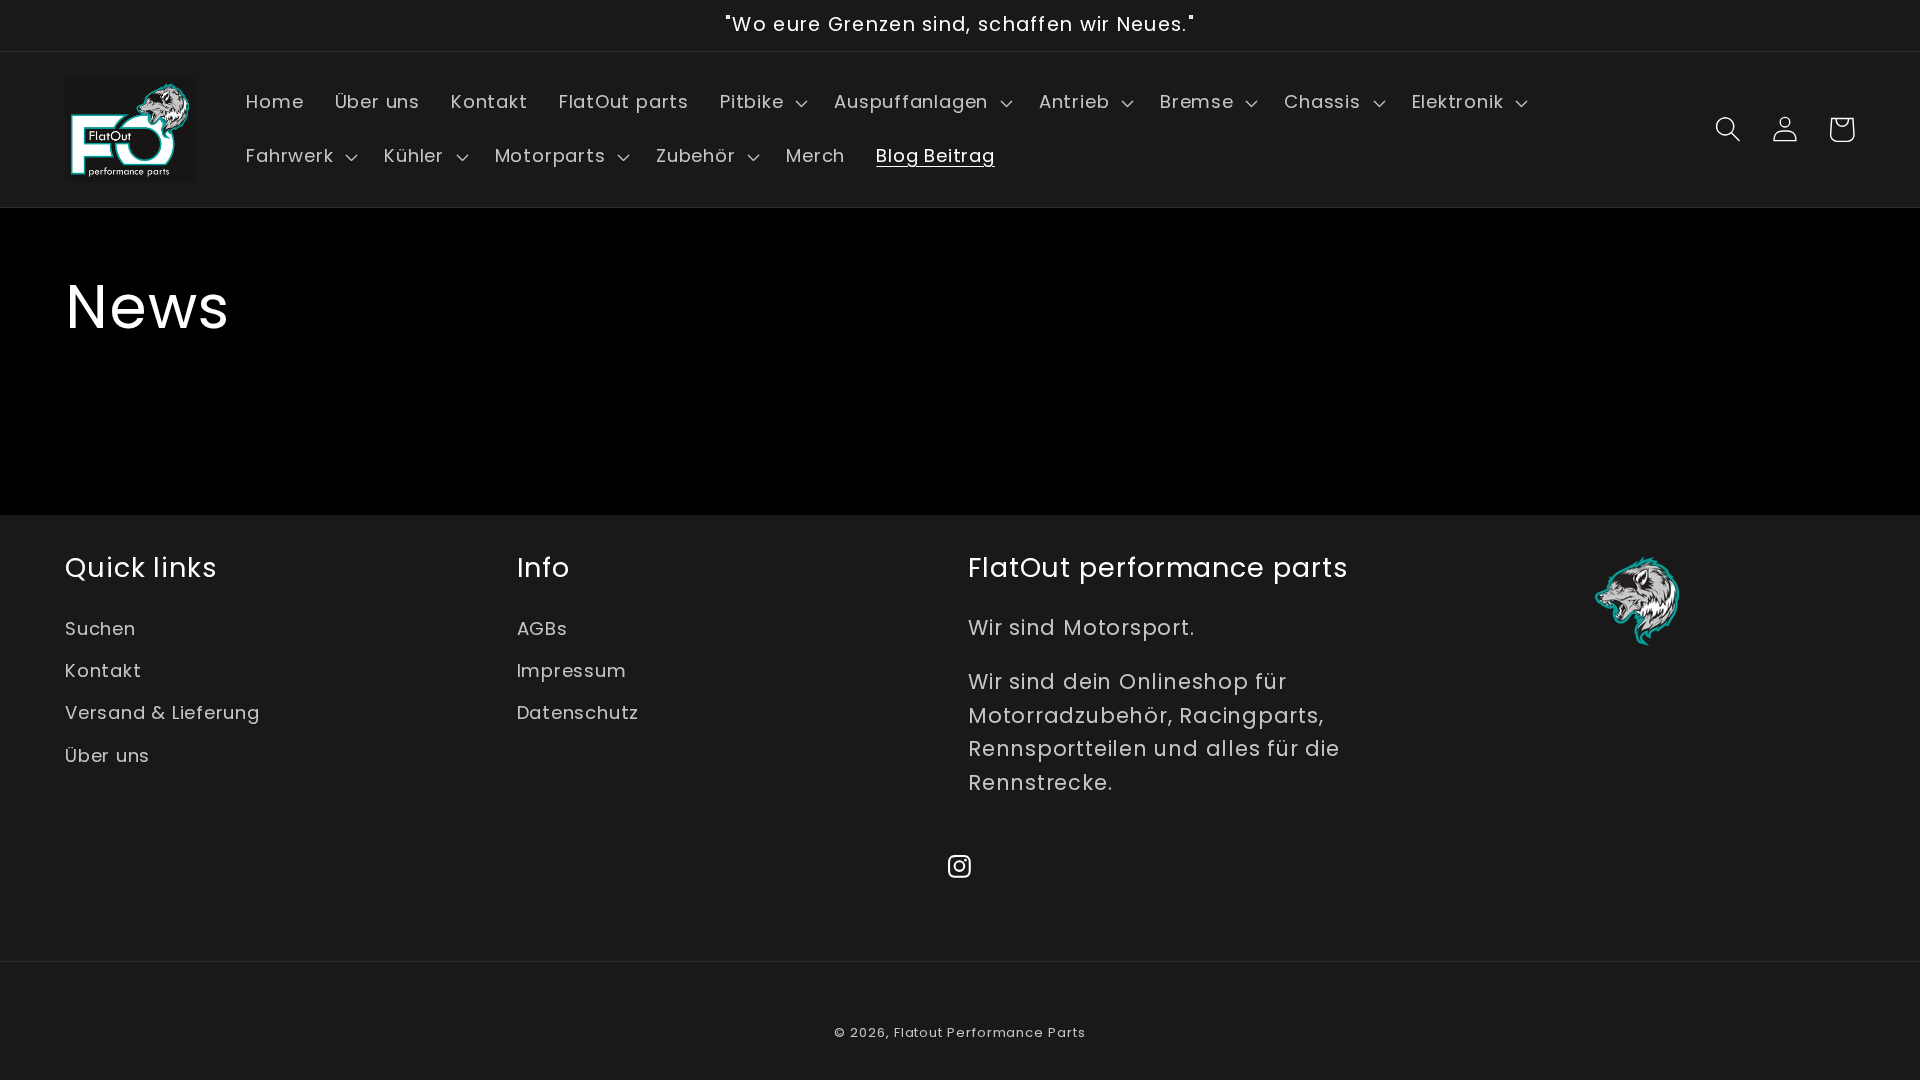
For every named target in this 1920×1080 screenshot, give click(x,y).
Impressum (572, 670)
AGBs (542, 628)
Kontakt (103, 670)
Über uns (107, 755)
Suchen (100, 628)
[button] (761, 103)
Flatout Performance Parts (990, 1032)
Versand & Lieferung (162, 712)
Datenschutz (578, 712)
